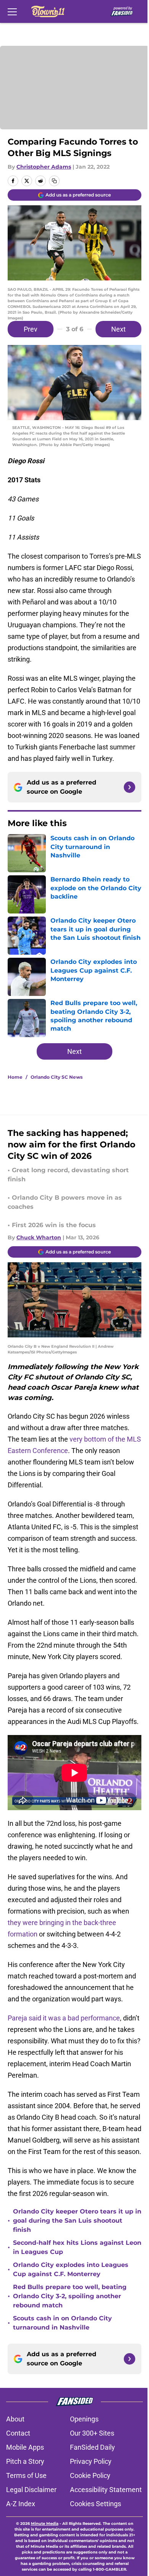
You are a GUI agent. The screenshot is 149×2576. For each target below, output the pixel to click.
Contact (18, 2433)
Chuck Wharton (39, 1237)
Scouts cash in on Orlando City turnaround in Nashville (62, 2323)
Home (15, 1077)
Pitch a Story (25, 2461)
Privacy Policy (91, 2461)
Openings (84, 2419)
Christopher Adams (44, 167)
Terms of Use (26, 2475)
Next (118, 329)
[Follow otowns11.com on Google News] (130, 787)
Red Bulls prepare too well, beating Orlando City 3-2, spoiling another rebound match (70, 2296)
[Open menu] (12, 11)
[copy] (54, 181)
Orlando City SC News (57, 1077)
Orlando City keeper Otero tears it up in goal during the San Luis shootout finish (77, 2221)
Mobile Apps (25, 2447)
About (15, 2419)
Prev (31, 329)
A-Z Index (21, 2504)
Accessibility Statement (106, 2490)
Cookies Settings (96, 2504)
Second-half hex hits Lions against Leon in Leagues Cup (77, 2247)
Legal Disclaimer (31, 2490)
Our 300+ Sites (92, 2433)
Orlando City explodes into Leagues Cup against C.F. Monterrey (71, 2269)
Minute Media (45, 2524)
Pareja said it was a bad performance (64, 2018)
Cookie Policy (90, 2475)
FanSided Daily (92, 2447)
